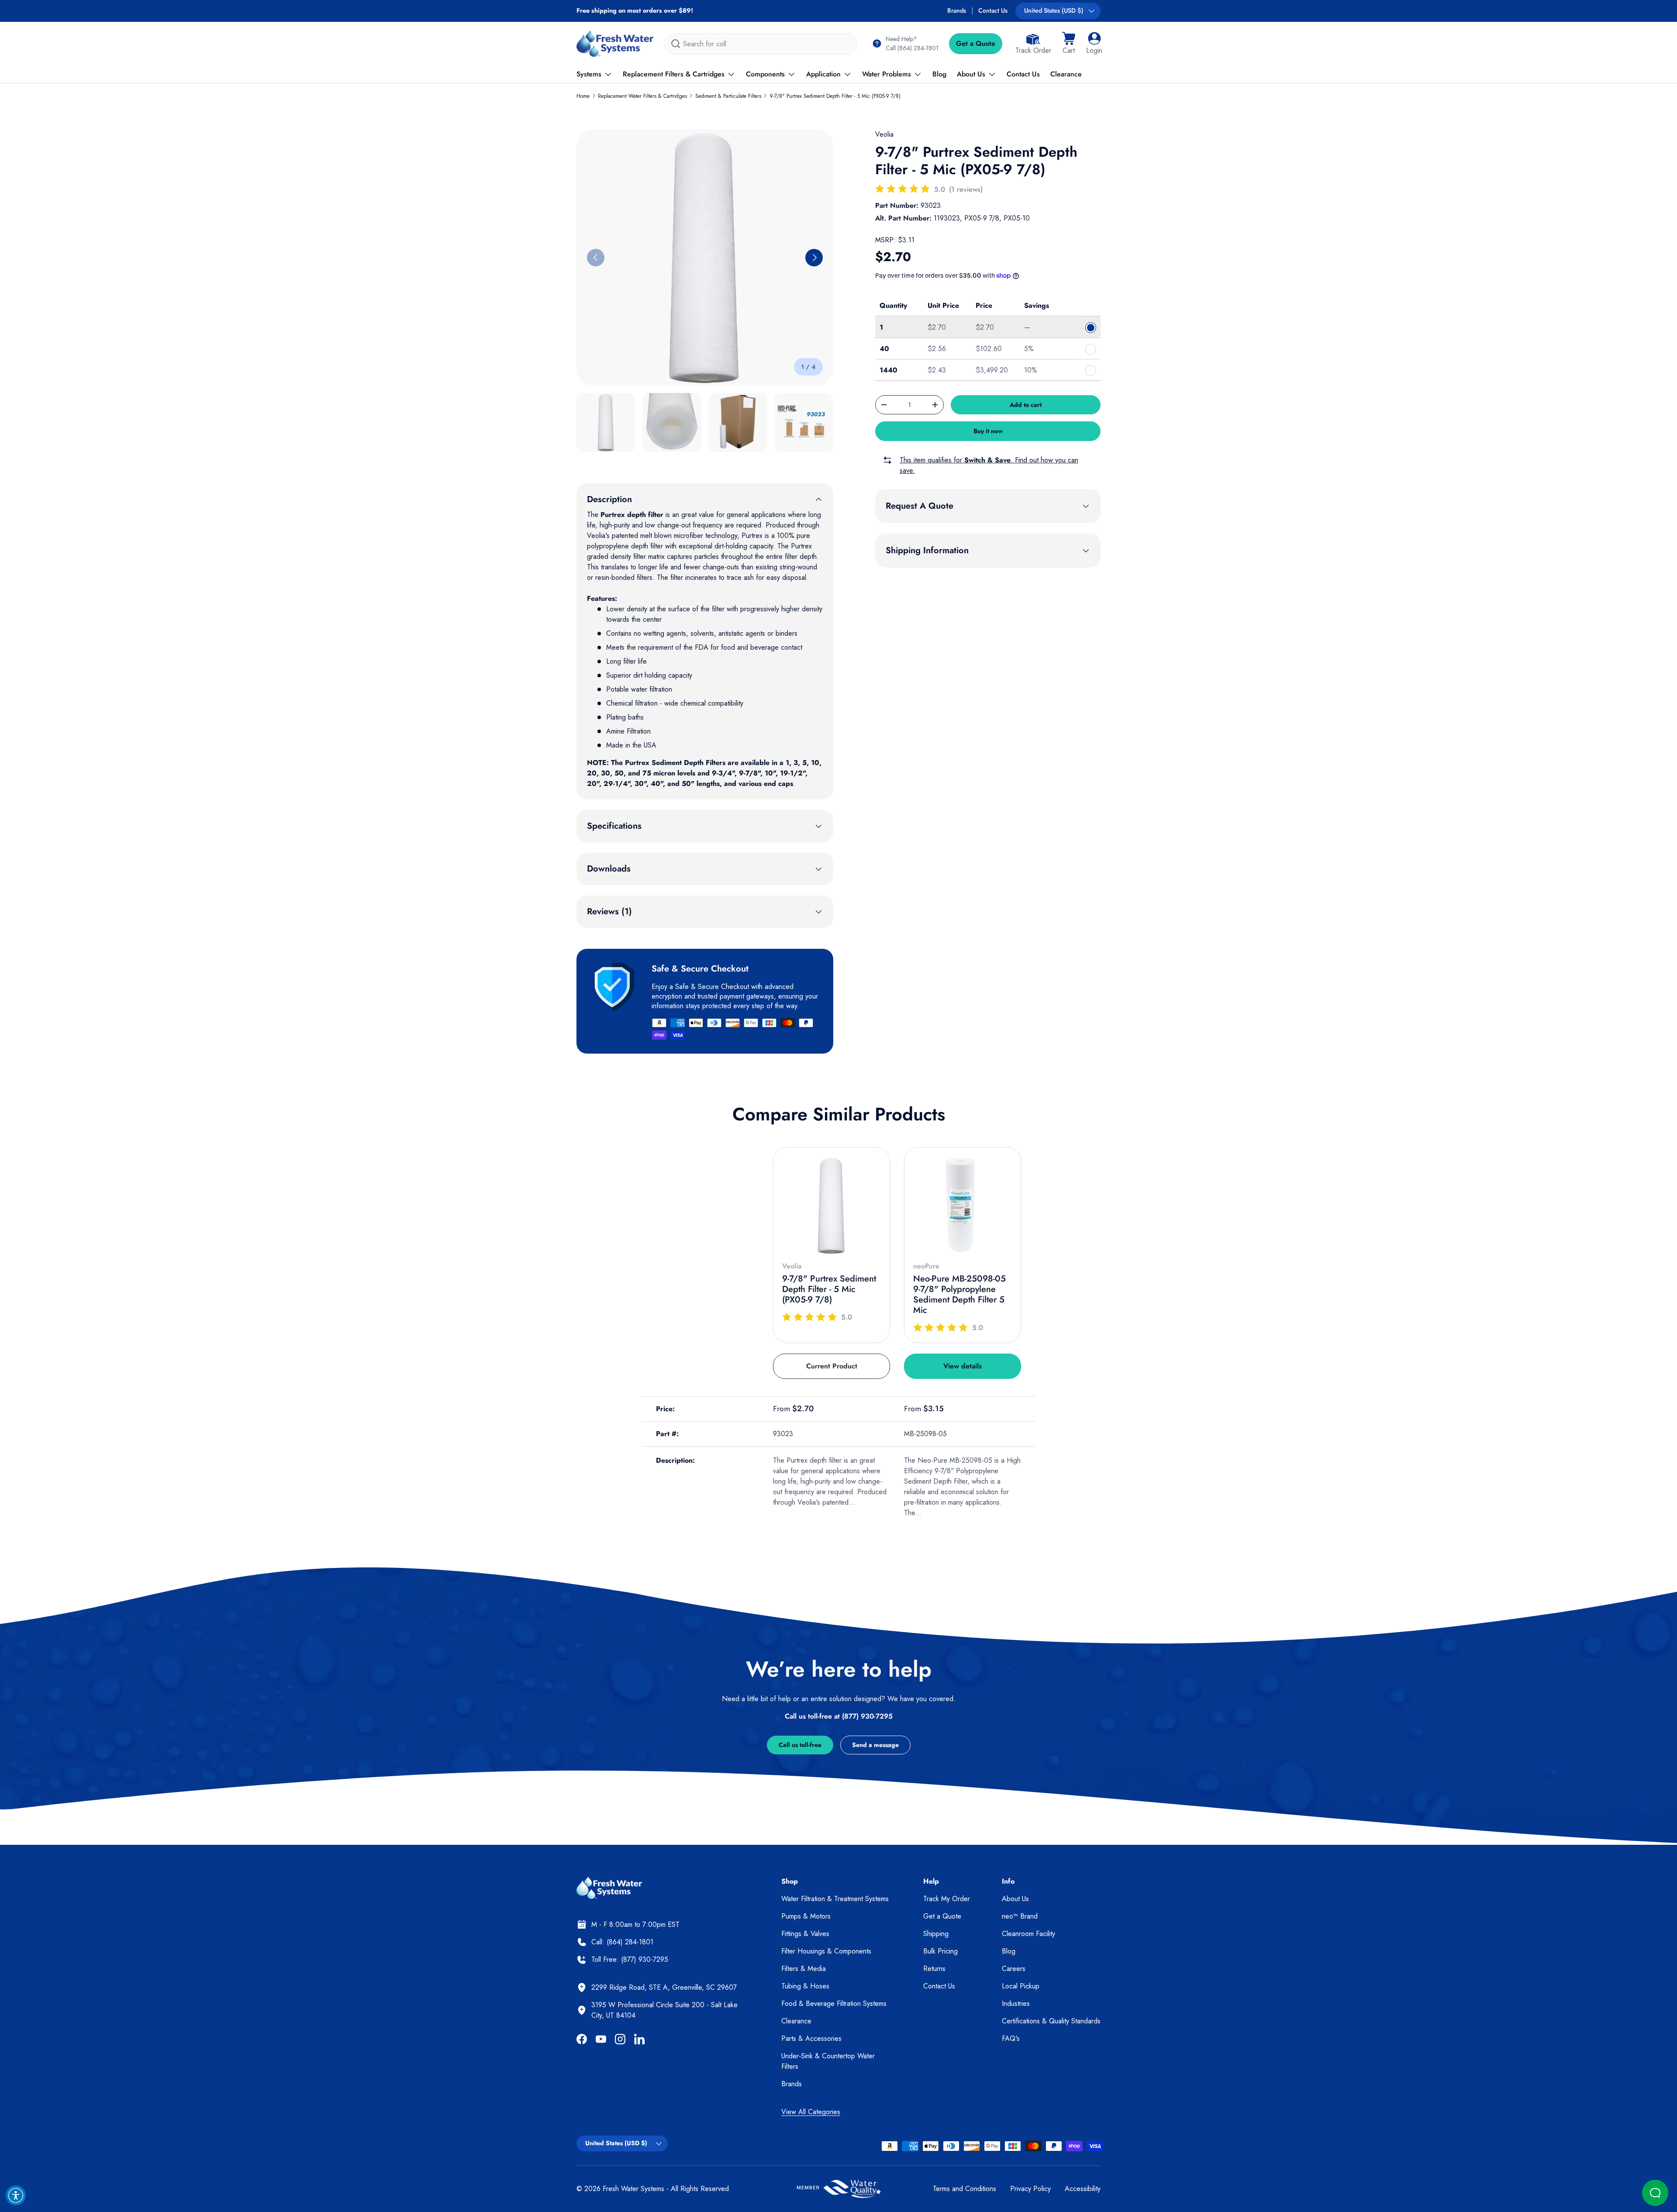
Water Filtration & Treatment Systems (835, 1899)
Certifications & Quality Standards (1051, 2021)
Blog (939, 74)
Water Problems (887, 74)
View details (963, 1366)
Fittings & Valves (805, 1934)
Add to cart (1026, 405)
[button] (1069, 44)
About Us (971, 74)
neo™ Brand (1020, 1916)
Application (823, 74)
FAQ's (1011, 2038)
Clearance (1066, 74)
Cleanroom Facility (1028, 1934)
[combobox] (761, 44)
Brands (957, 10)
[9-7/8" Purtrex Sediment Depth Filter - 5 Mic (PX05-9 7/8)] (832, 1206)
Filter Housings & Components (826, 1951)
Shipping (936, 1934)
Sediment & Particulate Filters (728, 96)
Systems (589, 74)
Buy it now (988, 431)
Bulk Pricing (940, 1951)
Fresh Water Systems (633, 2189)
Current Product (832, 1366)
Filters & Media (804, 1969)
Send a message (875, 1745)
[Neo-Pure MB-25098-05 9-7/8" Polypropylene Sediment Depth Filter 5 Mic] (963, 1206)
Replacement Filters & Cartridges (674, 74)
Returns (934, 1969)
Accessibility (1083, 2189)
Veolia (884, 134)
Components (765, 74)
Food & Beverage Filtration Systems (834, 2004)
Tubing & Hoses (805, 1986)
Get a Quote (976, 43)
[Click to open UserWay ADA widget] (16, 2195)
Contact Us (993, 10)
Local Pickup (1021, 1986)
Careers (1014, 1969)
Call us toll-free (800, 1745)
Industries (1016, 2004)
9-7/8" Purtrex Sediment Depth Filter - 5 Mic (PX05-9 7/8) (835, 96)
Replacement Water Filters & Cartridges (642, 96)
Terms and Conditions (964, 2189)
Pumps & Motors (806, 1916)
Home (583, 96)
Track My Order (947, 1899)
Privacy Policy (1030, 2189)
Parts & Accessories (811, 2038)
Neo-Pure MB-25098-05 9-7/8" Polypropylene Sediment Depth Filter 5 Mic (959, 1294)
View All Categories (811, 2112)
